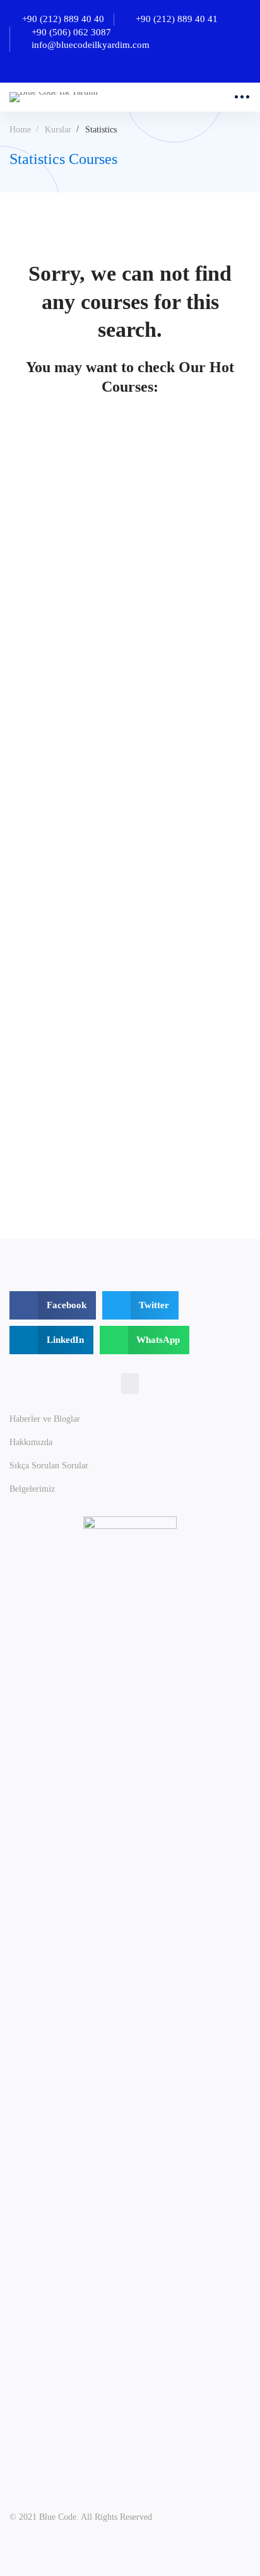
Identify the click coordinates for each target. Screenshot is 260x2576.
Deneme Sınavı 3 (45, 518)
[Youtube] (175, 2490)
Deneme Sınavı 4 (45, 608)
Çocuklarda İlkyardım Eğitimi (74, 804)
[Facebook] (115, 2490)
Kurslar (58, 130)
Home (20, 130)
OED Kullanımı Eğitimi (60, 1140)
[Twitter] (86, 2490)
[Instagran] (145, 2490)
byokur (22, 538)
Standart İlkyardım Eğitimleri (74, 1034)
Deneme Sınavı (41, 698)
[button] (130, 1384)
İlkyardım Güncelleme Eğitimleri (80, 928)
